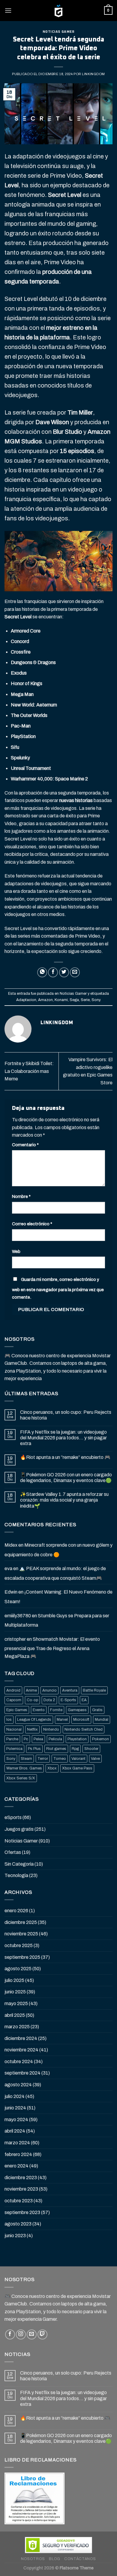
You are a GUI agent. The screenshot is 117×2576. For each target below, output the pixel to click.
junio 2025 (15, 1992)
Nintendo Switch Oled (84, 1729)
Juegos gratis (19, 1829)
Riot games (56, 1749)
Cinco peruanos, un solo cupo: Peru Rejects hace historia (66, 1415)
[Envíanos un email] (32, 2334)
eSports (13, 1817)
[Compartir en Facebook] (53, 972)
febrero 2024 (18, 2154)
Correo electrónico (32, 1224)
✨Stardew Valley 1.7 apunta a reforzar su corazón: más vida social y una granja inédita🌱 (64, 1500)
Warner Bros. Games (24, 1768)
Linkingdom (93, 74)
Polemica (14, 1749)
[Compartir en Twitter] (64, 972)
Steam (26, 1759)
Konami (61, 1000)
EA (84, 1700)
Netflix (32, 1729)
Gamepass (77, 1710)
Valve (95, 1759)
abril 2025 (15, 2015)
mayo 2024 (16, 2120)
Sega (74, 1000)
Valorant (78, 1759)
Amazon (45, 1000)
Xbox (52, 1768)
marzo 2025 (17, 2027)
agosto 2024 (18, 2085)
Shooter (91, 1749)
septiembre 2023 (22, 2212)
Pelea (38, 1739)
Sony (96, 1000)
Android (13, 1690)
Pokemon (100, 1739)
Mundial (102, 1720)
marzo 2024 (17, 2143)
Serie (85, 1000)
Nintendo (51, 1729)
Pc (26, 1739)
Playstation (77, 1739)
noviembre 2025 (21, 1934)
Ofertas (13, 1852)
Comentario (25, 1145)
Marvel (62, 1720)
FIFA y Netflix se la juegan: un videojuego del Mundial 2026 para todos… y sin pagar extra (63, 1438)
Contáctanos (80, 2559)
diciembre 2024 (21, 2038)
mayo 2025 (16, 2003)
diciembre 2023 (21, 2178)
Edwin (11, 1592)
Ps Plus (34, 1749)
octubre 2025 (19, 1945)
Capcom (14, 1700)
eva (8, 1568)
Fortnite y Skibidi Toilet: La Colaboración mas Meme (29, 1071)
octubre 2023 (19, 2201)
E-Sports (68, 1700)
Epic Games (17, 1710)
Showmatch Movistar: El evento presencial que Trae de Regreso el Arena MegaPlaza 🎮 (52, 1648)
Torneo (60, 1759)
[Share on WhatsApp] (42, 972)
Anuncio (49, 1690)
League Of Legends (34, 1720)
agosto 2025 (18, 1969)
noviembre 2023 (21, 2189)
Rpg (75, 1749)
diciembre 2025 (21, 1922)
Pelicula (55, 1739)
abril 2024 (15, 2131)
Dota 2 (49, 1700)
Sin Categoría (19, 1864)
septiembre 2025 (22, 1957)
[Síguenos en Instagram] (21, 2334)
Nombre (21, 1196)
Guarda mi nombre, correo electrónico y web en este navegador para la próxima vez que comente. (58, 1288)
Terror (43, 1759)
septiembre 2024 (22, 2073)
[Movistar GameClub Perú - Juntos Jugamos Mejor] (58, 11)
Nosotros (33, 2559)
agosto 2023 (18, 2224)
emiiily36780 (18, 1616)
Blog (54, 2559)
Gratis (97, 1710)
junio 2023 (15, 2236)
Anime (31, 1690)
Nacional (14, 1729)
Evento (39, 1710)
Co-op (32, 1700)
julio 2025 (14, 1980)
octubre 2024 (19, 2061)
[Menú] (8, 10)
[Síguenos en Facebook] (10, 2334)
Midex (11, 1545)
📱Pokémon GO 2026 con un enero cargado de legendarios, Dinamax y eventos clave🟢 (66, 1478)
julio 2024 (15, 2096)
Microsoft (81, 1720)
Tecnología (16, 1875)
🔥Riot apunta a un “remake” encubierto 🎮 (65, 1457)
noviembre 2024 (21, 2050)
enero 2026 (16, 1911)
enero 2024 (16, 2166)
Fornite (56, 1710)
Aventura (70, 1690)
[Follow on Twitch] (42, 2334)
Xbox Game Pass (77, 1768)
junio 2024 (15, 2108)
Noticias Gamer (59, 32)
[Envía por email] (75, 972)
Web (16, 1251)
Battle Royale (94, 1690)
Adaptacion (26, 1000)
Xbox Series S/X (21, 1778)
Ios (9, 1720)
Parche (12, 1739)
